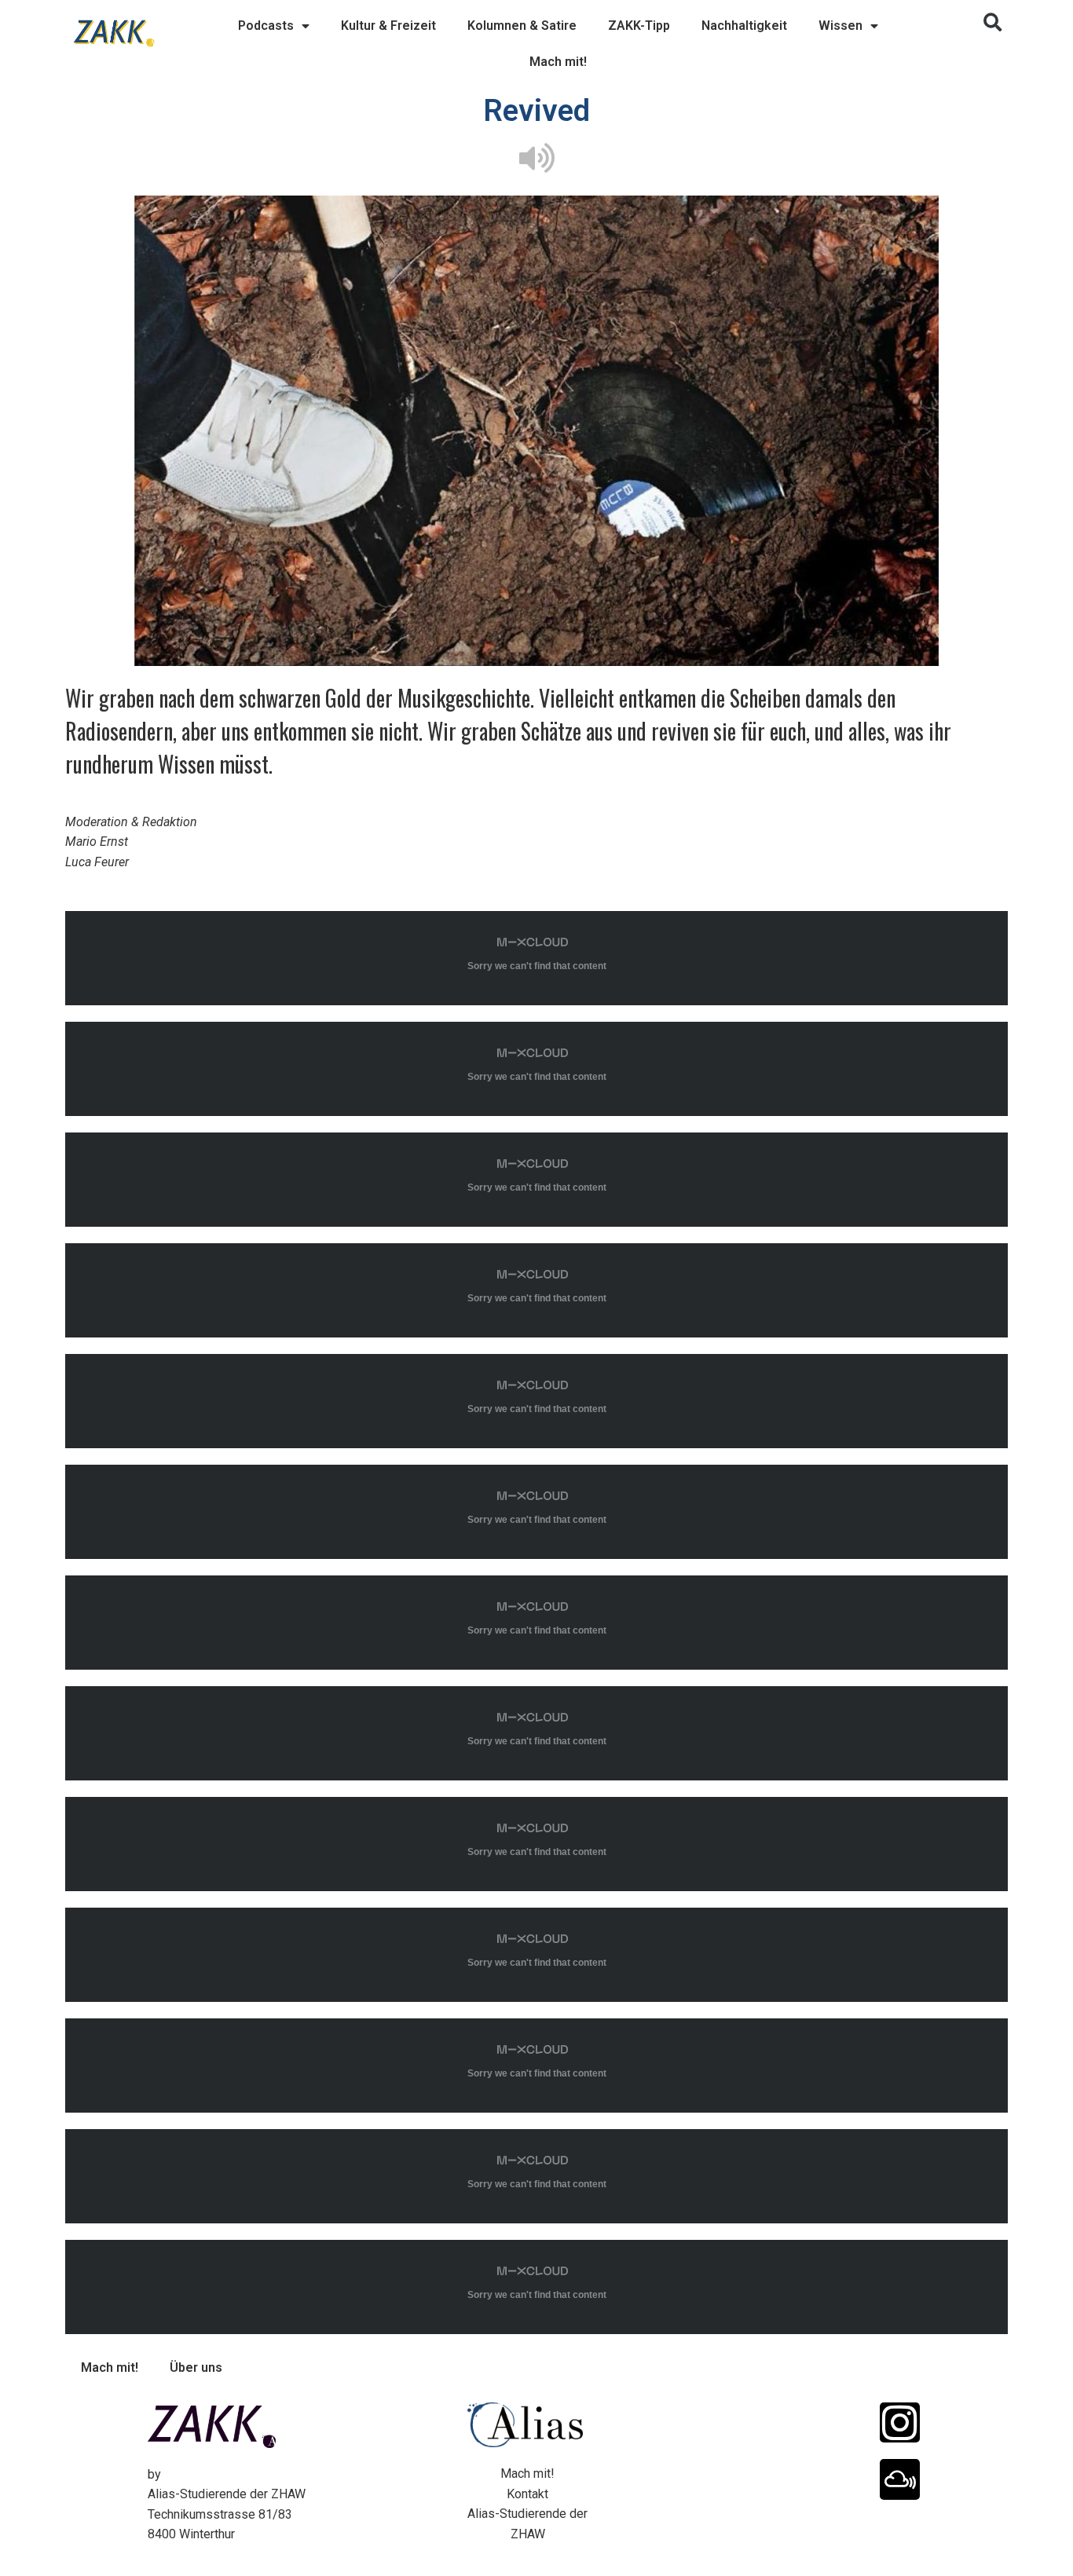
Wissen (840, 26)
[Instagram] (900, 2422)
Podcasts (266, 26)
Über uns (196, 2367)
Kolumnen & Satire (522, 26)
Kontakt (527, 2494)
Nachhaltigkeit (744, 26)
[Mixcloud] (900, 2479)
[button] (993, 23)
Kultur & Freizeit (388, 26)
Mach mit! (558, 62)
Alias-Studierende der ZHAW (227, 2494)
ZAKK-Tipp (639, 26)
